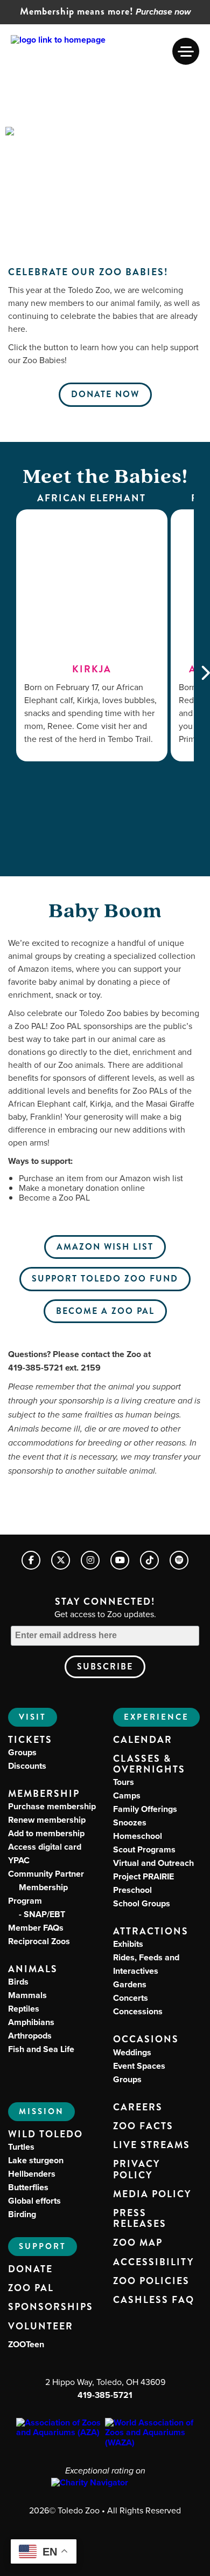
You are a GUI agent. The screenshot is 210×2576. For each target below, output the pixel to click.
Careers (138, 2108)
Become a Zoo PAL (105, 1311)
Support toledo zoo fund (105, 1279)
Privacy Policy (136, 2170)
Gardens (130, 1984)
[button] (186, 51)
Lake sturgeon (36, 2160)
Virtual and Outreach (153, 1863)
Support (43, 2246)
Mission (41, 2111)
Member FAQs (36, 1928)
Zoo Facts (143, 2127)
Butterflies (28, 2187)
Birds (18, 1982)
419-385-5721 (105, 2395)
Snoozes (130, 1822)
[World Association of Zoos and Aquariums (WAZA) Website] (149, 2433)
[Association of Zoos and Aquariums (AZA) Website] (61, 2428)
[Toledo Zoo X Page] (61, 1560)
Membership (44, 1794)
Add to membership (46, 1833)
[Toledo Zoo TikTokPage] (149, 1560)
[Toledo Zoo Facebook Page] (31, 1560)
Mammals (27, 1995)
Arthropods (30, 2036)
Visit (33, 1717)
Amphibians (31, 2022)
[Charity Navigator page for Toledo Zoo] (105, 2483)
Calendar (143, 1740)
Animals (33, 1969)
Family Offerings (145, 1809)
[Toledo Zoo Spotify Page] (179, 1560)
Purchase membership (52, 1806)
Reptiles (24, 2009)
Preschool (132, 1890)
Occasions (146, 2039)
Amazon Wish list (105, 1247)
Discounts (27, 1766)
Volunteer (41, 2327)
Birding (22, 2214)
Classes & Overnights (149, 1764)
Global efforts (34, 2201)
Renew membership (47, 1820)
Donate (30, 2270)
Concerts (131, 1998)
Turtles (21, 2147)
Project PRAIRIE (143, 1876)
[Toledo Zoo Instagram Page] (90, 1560)
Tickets (30, 1740)
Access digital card (45, 1847)
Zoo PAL (31, 2288)
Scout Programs (144, 1849)
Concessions (138, 2011)
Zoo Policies (151, 2281)
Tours (124, 1782)
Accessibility (153, 2262)
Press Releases (140, 2219)
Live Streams (152, 2145)
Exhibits (128, 1944)
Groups (22, 1752)
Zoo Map (138, 2243)
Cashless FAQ (154, 2300)
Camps (127, 1795)
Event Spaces (139, 2066)
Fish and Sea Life (41, 2049)
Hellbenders (32, 2174)
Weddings (132, 2052)
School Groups (142, 1903)
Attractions (151, 1931)
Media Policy (152, 2195)
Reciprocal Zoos (39, 1941)
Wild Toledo (45, 2134)
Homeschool (138, 1836)
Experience (156, 1717)
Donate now (105, 394)
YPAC (19, 1860)
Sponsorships (51, 2307)
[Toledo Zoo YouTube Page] (120, 1560)
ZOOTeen (26, 2344)
